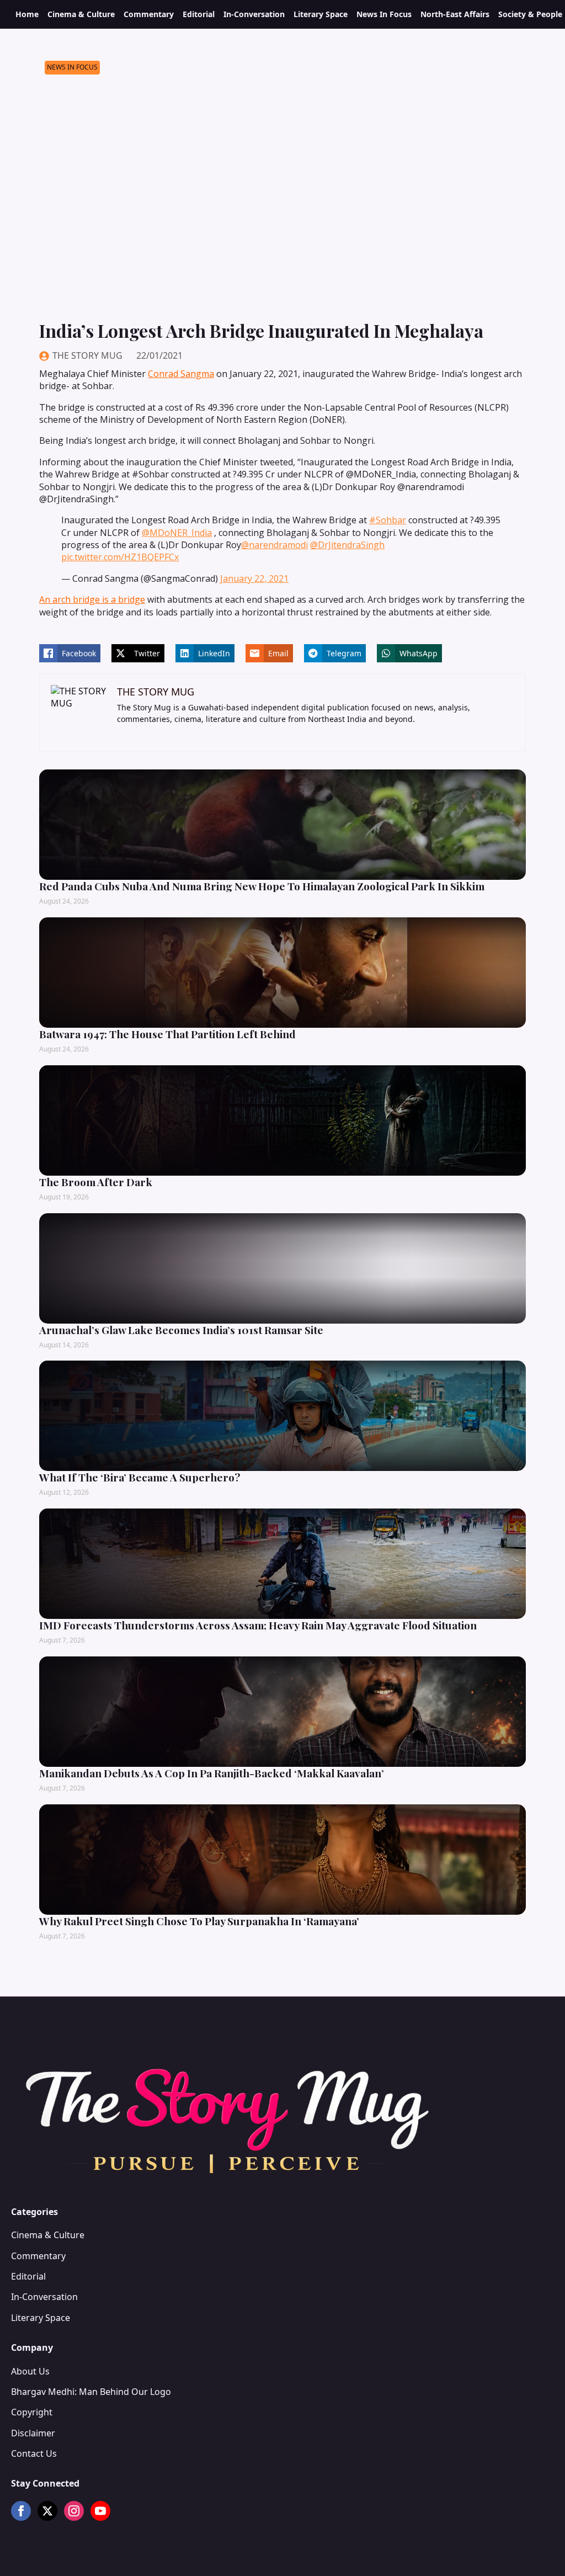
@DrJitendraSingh (347, 545)
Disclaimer (33, 2433)
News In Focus (384, 14)
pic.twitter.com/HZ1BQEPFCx (120, 557)
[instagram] (74, 2511)
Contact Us (34, 2453)
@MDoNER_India (177, 533)
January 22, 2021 (254, 578)
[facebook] (21, 2511)
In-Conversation (254, 14)
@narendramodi (274, 545)
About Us (30, 2371)
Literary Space (321, 14)
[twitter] (47, 2511)
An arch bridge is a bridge (92, 599)
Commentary (149, 14)
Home (27, 14)
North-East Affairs (455, 14)
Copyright (32, 2412)
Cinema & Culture (81, 14)
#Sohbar (388, 520)
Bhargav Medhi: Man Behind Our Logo (91, 2392)
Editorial (199, 14)
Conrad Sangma (181, 374)
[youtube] (100, 2511)
